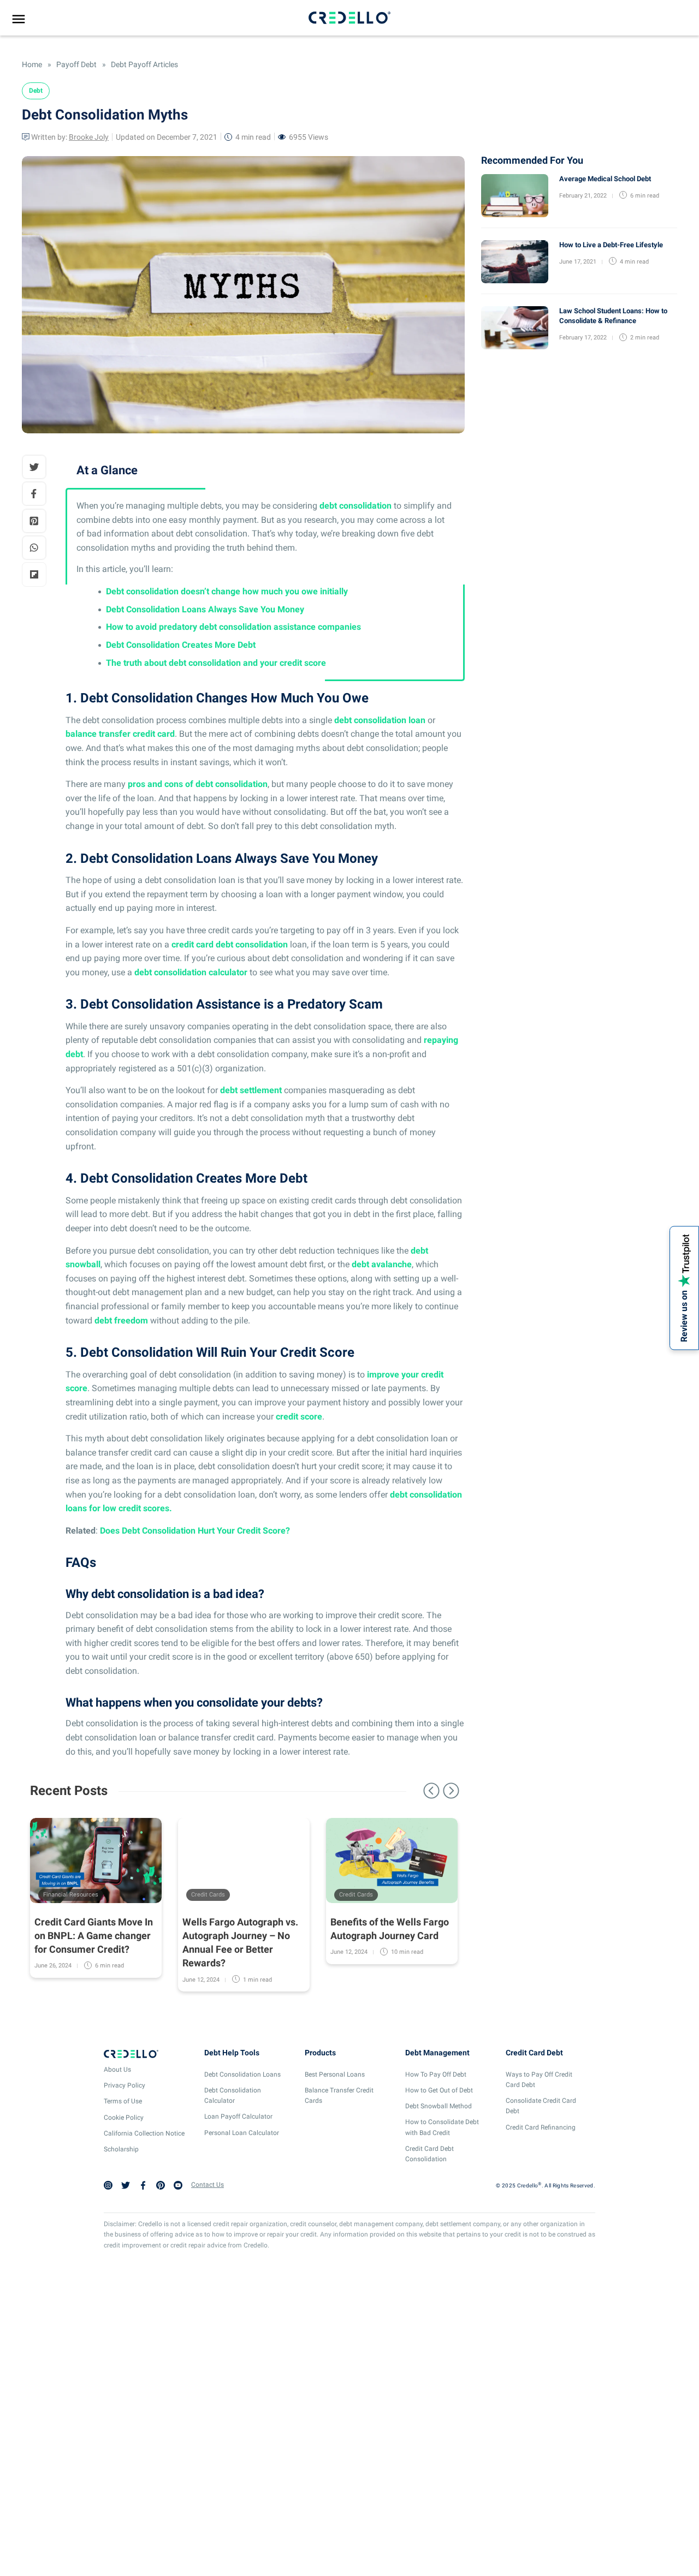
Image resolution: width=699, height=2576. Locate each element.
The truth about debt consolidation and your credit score (216, 663)
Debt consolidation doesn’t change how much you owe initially (227, 591)
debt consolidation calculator (191, 972)
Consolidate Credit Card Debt (541, 2106)
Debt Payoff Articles (144, 64)
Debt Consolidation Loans (242, 2074)
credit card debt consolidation (230, 944)
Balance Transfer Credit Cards (339, 2095)
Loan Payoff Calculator (238, 2116)
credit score (299, 1417)
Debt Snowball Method (439, 2106)
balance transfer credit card (120, 734)
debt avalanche (382, 1264)
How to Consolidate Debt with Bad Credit (442, 2127)
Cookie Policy (124, 2118)
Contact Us (208, 2185)
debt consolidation (356, 506)
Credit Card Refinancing (541, 2127)
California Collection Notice (144, 2133)
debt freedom (121, 1320)
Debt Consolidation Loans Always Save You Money (205, 609)
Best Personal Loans (335, 2074)
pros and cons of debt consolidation (198, 784)
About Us (117, 2070)
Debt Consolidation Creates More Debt (181, 645)
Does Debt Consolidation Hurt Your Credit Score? (195, 1531)
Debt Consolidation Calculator (233, 2095)
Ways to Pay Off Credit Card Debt (539, 2080)
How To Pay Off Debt (436, 2074)
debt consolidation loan (380, 720)
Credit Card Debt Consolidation (430, 2154)
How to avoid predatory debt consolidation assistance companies (233, 627)
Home (32, 64)
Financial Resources (71, 1895)
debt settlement (251, 1090)
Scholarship (121, 2149)
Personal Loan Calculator (242, 2133)
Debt (36, 91)
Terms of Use (123, 2101)
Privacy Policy (125, 2085)
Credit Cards (208, 1895)
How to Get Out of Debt (439, 2090)
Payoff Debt (76, 64)
